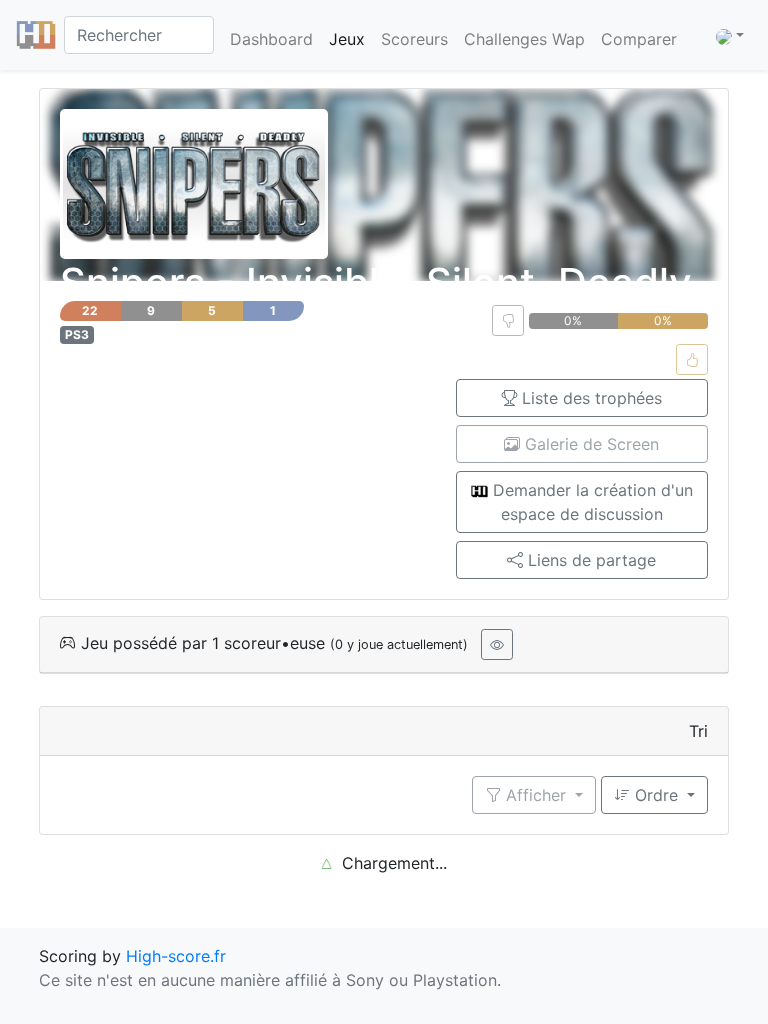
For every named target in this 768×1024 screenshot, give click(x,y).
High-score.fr (176, 956)
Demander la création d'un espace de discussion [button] (590, 502)
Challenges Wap (524, 39)
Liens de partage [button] (589, 560)
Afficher (536, 795)
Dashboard (271, 39)
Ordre (656, 795)
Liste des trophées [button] (589, 398)
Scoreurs (414, 39)
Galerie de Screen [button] (589, 444)
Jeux (347, 39)
